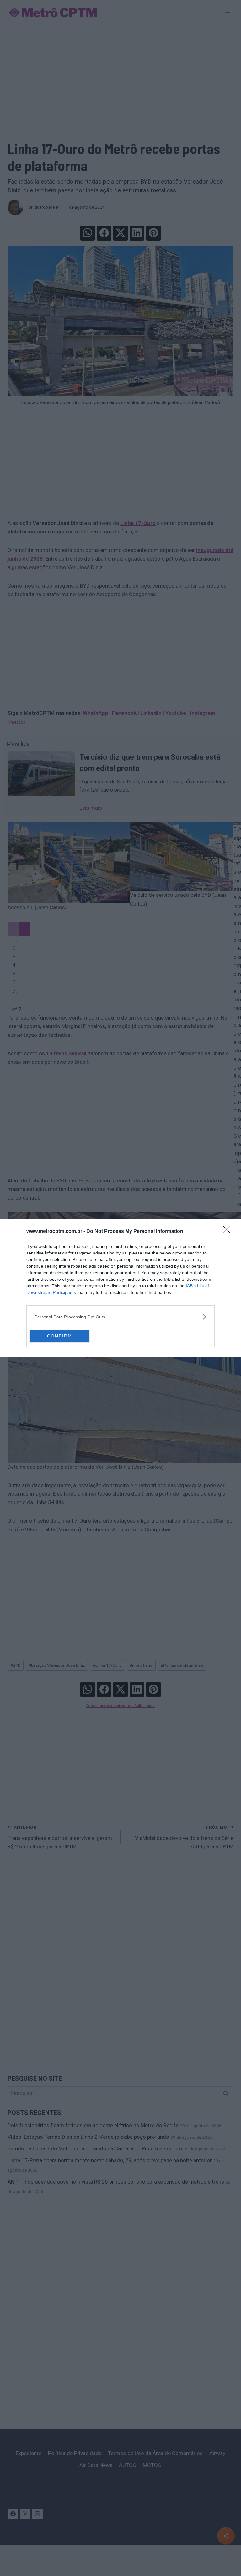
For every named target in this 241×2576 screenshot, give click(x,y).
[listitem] (120, 1317)
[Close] (229, 1232)
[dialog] (120, 1288)
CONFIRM (60, 1336)
